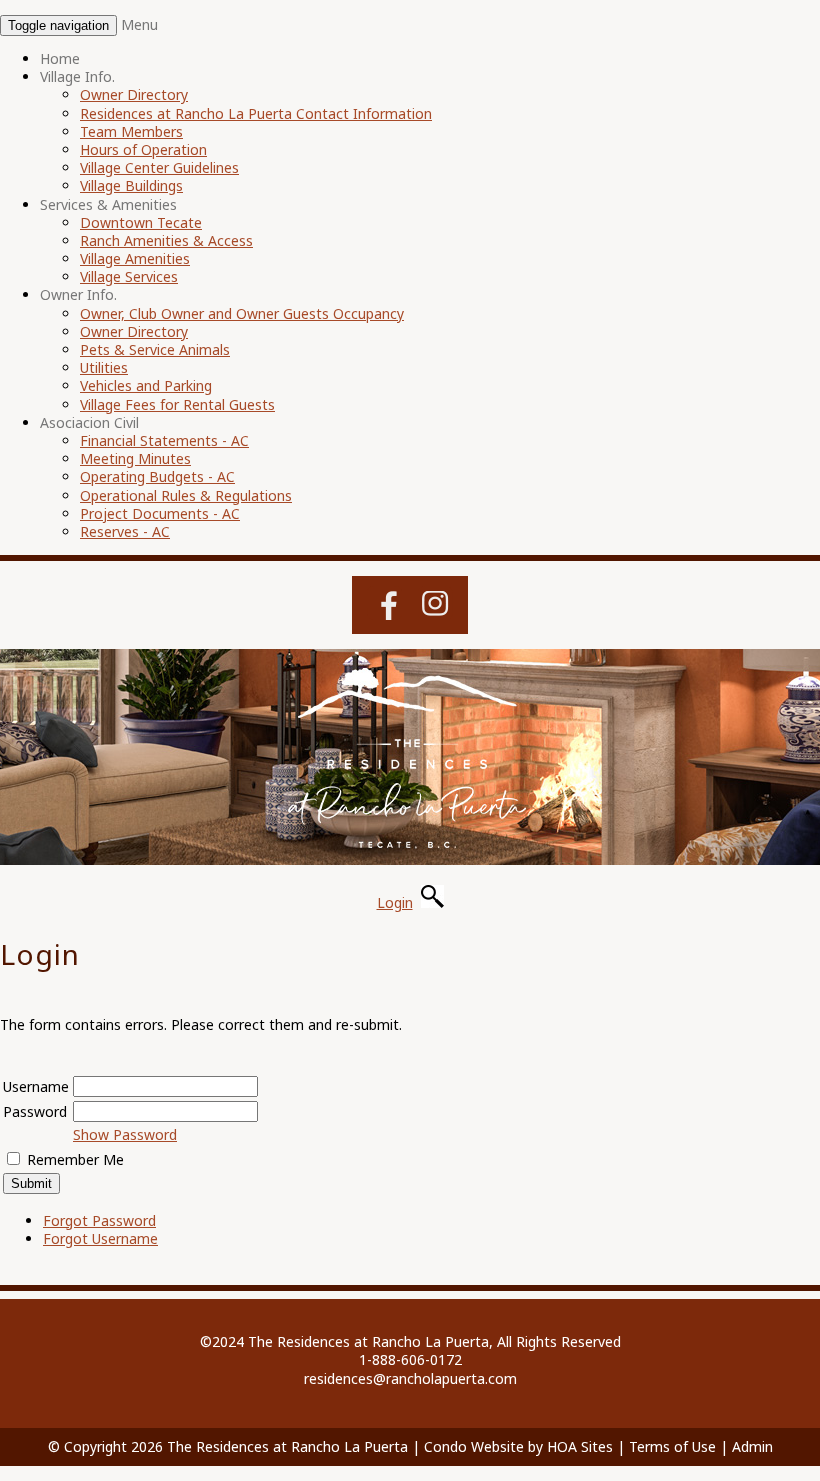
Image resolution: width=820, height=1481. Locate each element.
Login (395, 902)
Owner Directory (134, 94)
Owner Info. (78, 294)
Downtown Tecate (141, 222)
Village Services (129, 276)
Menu (139, 24)
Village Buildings (131, 185)
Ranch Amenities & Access (166, 240)
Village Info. (77, 76)
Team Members (131, 131)
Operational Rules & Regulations (186, 495)
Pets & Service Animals (155, 349)
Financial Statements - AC (164, 440)
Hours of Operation (143, 149)
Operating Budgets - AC (157, 476)
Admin (752, 1446)
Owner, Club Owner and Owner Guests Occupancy (242, 313)
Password (35, 1111)
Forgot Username (100, 1238)
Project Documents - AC (160, 513)
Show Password (125, 1134)
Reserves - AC (125, 531)
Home (60, 58)
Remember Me (75, 1159)
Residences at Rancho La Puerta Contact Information (256, 113)
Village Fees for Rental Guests (177, 404)
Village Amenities (135, 258)
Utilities (104, 367)
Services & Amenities (108, 204)
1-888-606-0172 (410, 1359)
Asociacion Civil (89, 422)
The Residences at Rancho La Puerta (287, 1446)
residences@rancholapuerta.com (410, 1378)
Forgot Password (99, 1220)
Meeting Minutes (135, 458)
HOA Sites (580, 1446)
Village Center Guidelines (159, 167)
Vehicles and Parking (146, 385)
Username (36, 1086)
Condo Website (474, 1446)
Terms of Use (672, 1446)
